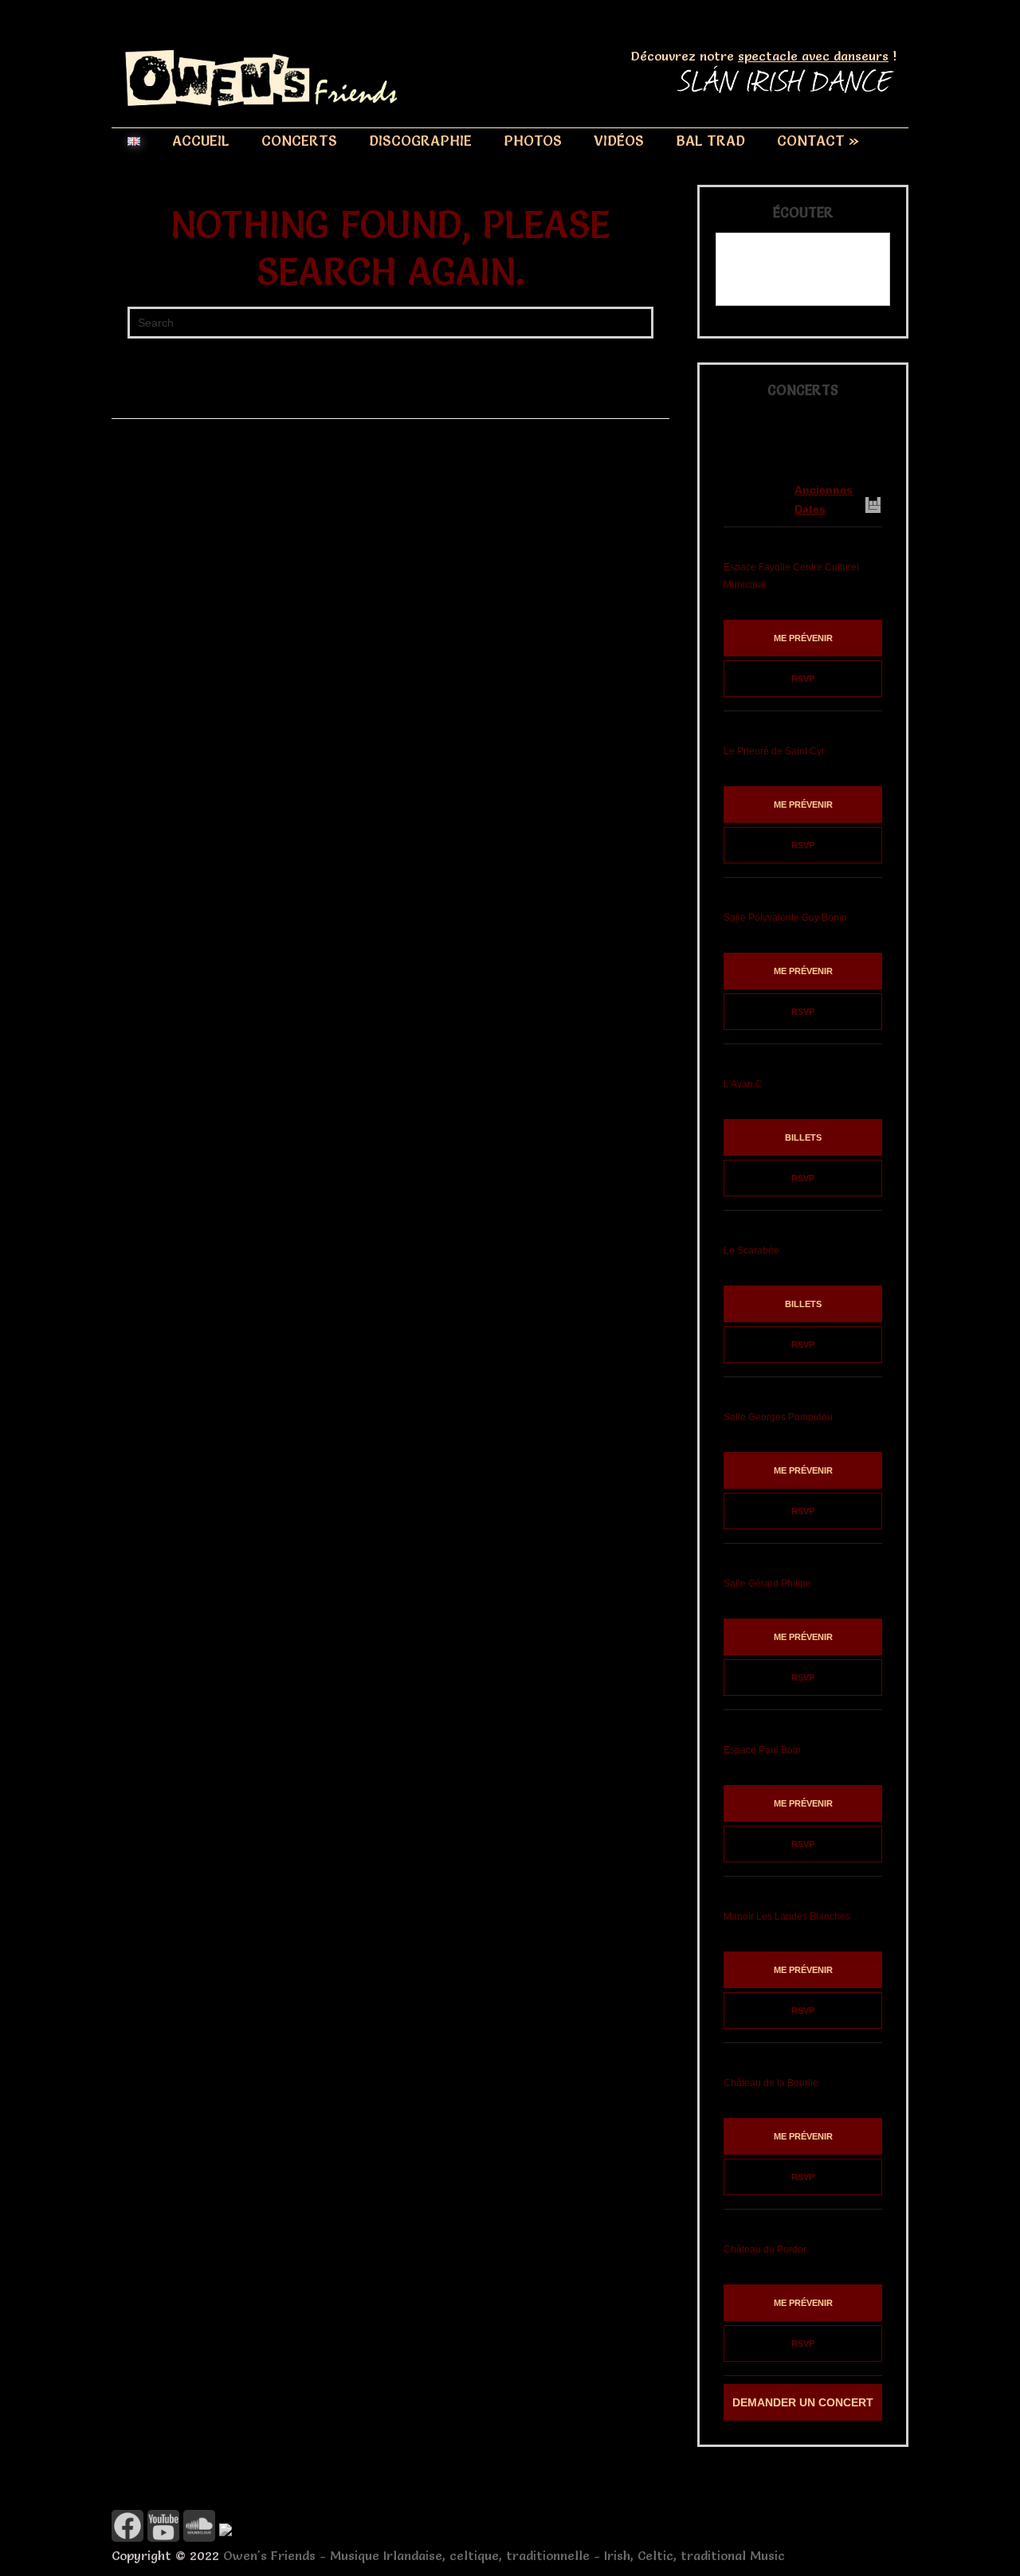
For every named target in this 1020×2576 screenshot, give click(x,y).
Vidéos (619, 141)
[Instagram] (226, 2531)
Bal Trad (710, 141)
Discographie (420, 141)
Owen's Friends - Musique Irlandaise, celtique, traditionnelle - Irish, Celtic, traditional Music (504, 2555)
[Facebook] (127, 2537)
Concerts (299, 141)
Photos (533, 141)
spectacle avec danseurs (813, 56)
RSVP (803, 679)
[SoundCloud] (199, 2537)
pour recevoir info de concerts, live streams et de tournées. (786, 442)
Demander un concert (803, 2402)
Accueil (201, 141)
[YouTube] (163, 2537)
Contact (818, 141)
